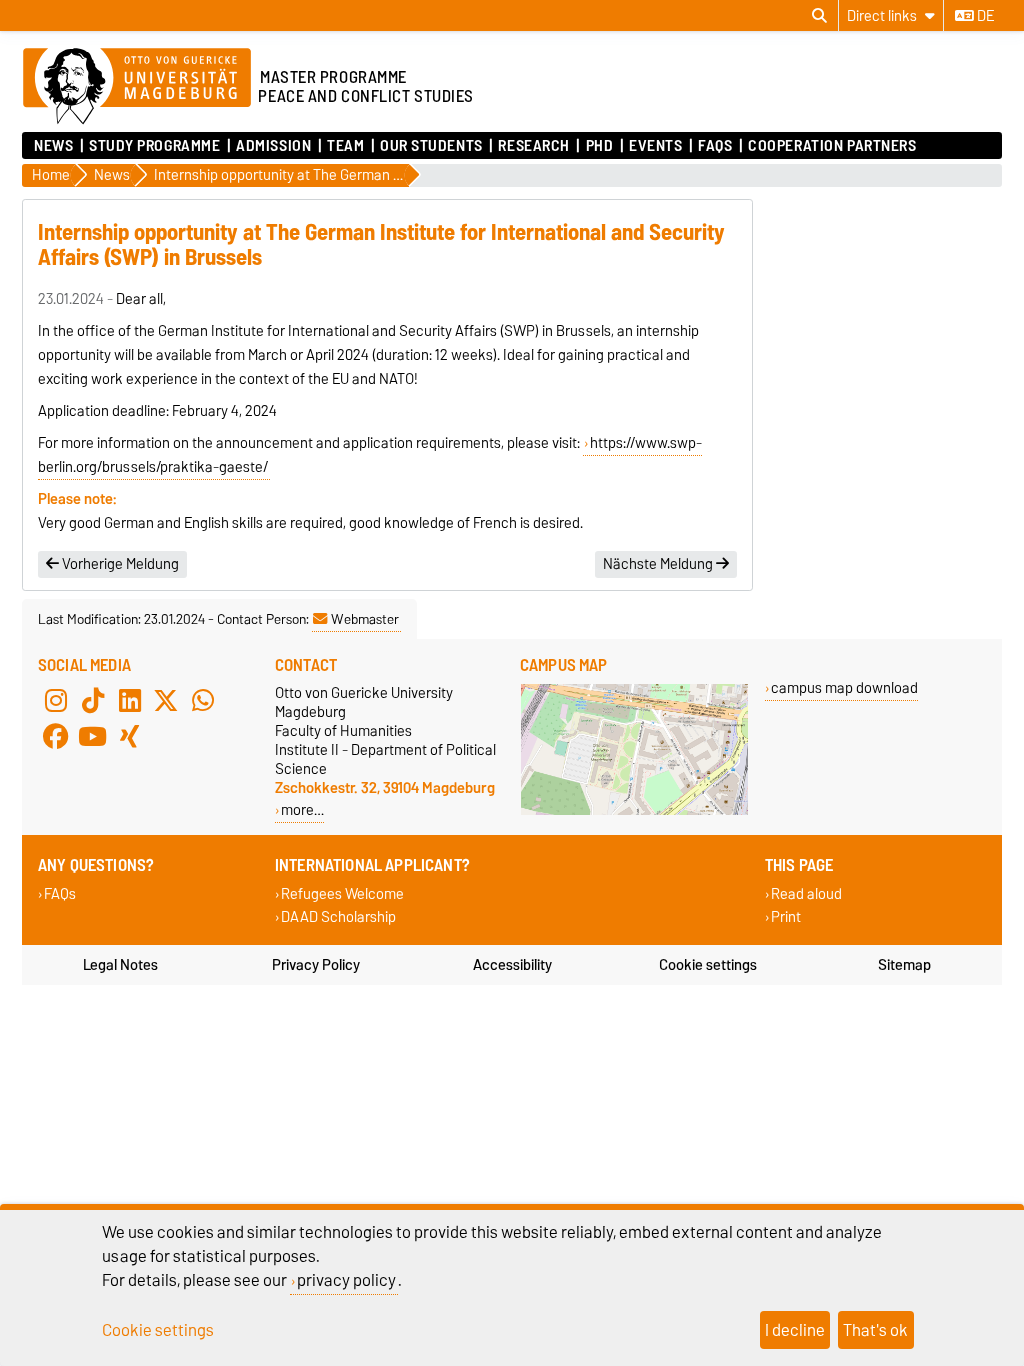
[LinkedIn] (130, 701)
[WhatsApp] (203, 701)
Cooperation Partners (832, 146)
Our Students (431, 146)
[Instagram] (56, 701)
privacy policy (346, 1280)
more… (302, 809)
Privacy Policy (316, 965)
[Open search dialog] (819, 16)
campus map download (844, 687)
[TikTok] (93, 701)
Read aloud (806, 894)
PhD (599, 146)
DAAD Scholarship (338, 917)
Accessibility (512, 965)
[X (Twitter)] (166, 701)
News (53, 146)
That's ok (875, 1330)
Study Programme (154, 146)
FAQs (715, 146)
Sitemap (904, 965)
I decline (795, 1330)
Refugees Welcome (342, 894)
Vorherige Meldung (119, 564)
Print (786, 917)
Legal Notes (120, 965)
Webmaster (365, 619)
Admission (273, 146)
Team (345, 146)
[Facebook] (56, 737)
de (984, 16)
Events (655, 146)
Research (533, 146)
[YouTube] (93, 737)
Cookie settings (708, 965)
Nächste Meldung (659, 564)
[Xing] (130, 737)
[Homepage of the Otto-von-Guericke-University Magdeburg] (137, 87)
